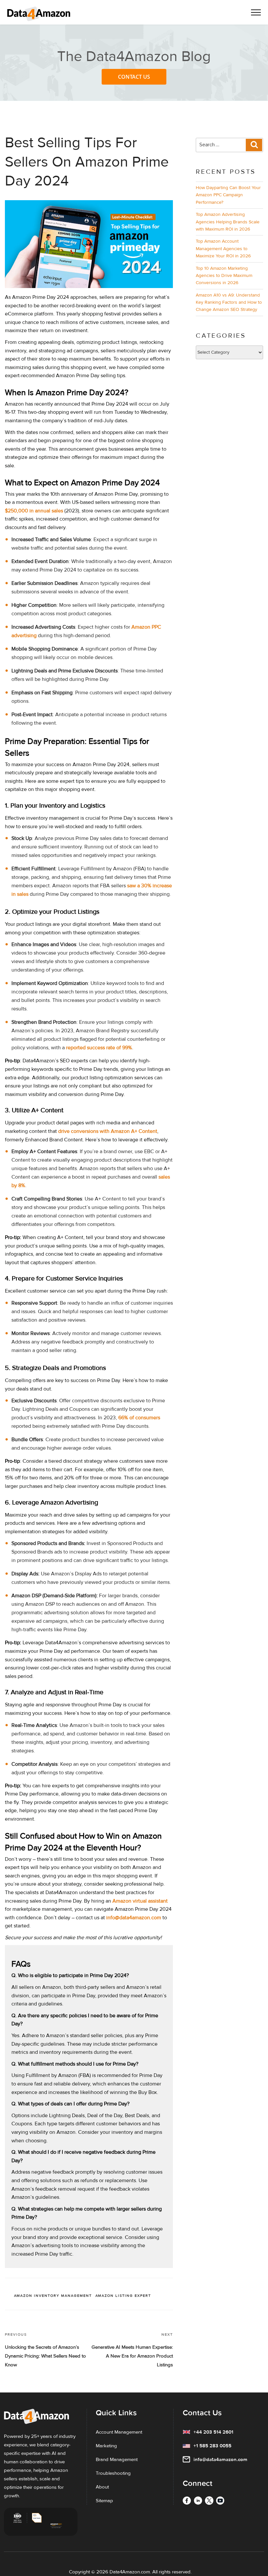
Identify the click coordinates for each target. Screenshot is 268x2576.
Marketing (106, 2446)
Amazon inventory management (53, 2296)
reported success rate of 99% (99, 1048)
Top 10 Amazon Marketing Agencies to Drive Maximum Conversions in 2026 (224, 276)
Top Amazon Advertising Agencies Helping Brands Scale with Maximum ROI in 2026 (228, 222)
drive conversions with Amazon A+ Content (108, 1131)
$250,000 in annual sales (34, 511)
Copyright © (82, 2572)
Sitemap (104, 2501)
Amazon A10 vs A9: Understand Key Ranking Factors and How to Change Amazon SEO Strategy (229, 302)
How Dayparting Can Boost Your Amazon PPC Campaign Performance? (228, 195)
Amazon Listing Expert (123, 2296)
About (102, 2487)
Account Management (119, 2432)
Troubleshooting (113, 2473)
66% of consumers (139, 1418)
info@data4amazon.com (134, 1918)
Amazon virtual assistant (140, 1901)
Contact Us (134, 77)
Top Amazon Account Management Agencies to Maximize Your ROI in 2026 (223, 249)
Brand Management (117, 2459)
